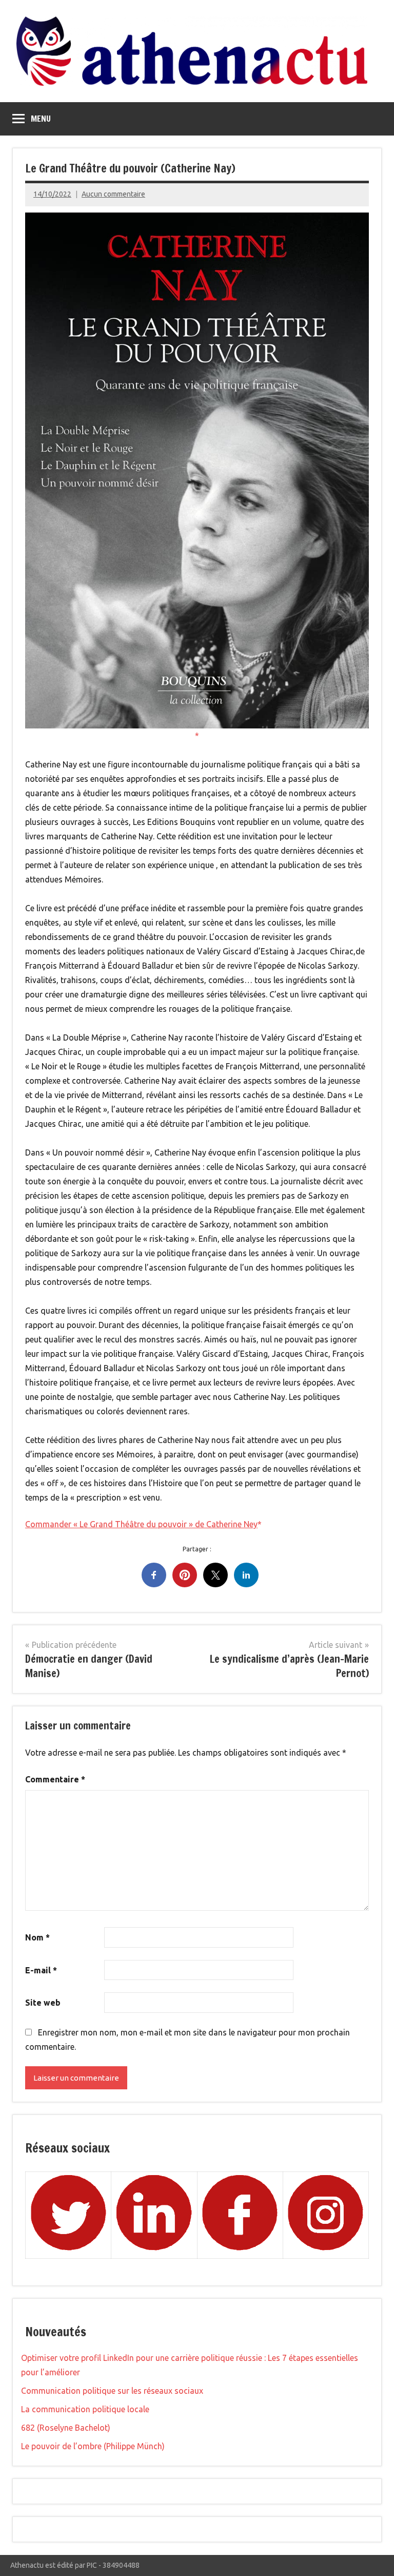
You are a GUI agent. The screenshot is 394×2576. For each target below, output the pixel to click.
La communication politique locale (85, 2409)
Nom (37, 1937)
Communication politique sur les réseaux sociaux (112, 2391)
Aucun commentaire (113, 194)
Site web (43, 2003)
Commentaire (55, 1779)
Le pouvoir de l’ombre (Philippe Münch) (93, 2446)
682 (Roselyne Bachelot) (66, 2428)
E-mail (41, 1970)
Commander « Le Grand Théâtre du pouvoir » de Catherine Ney (141, 1524)
